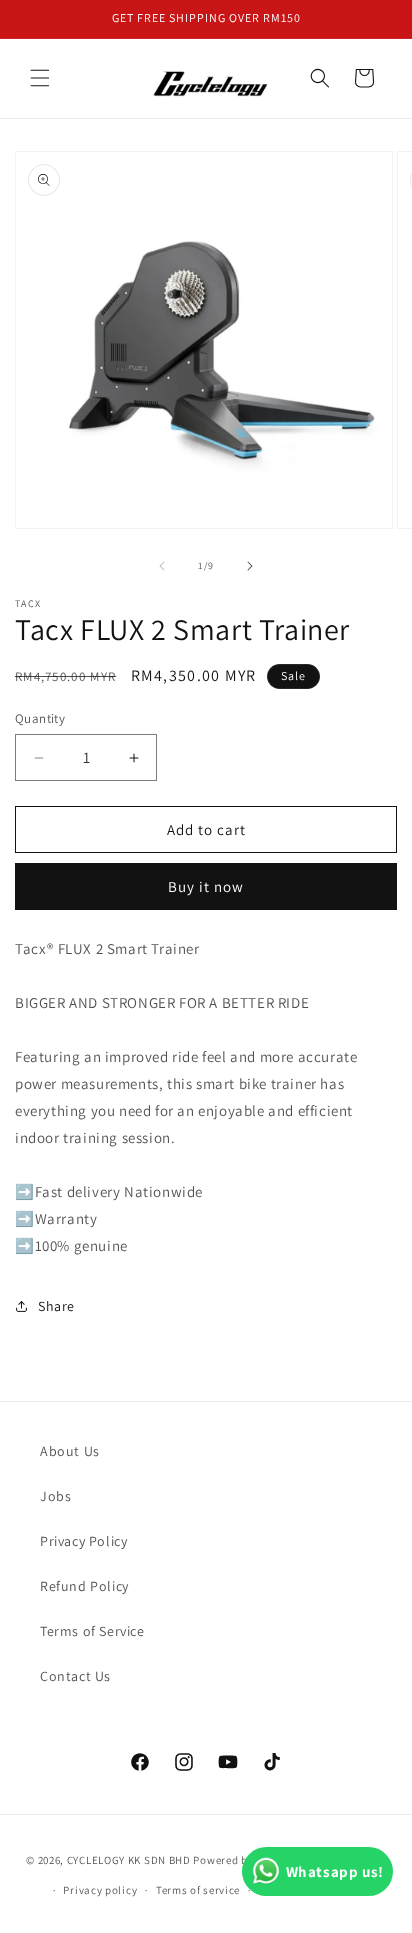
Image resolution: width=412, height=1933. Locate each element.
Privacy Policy (83, 1541)
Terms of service (198, 1890)
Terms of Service (92, 1631)
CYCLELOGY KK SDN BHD (129, 1859)
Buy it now (206, 886)
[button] (40, 78)
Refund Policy (84, 1586)
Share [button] (56, 1306)
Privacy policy (100, 1890)
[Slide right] (250, 566)
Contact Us (75, 1676)
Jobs (55, 1496)
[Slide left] (162, 566)
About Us (70, 1451)
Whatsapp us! (335, 1871)
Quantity (40, 718)
